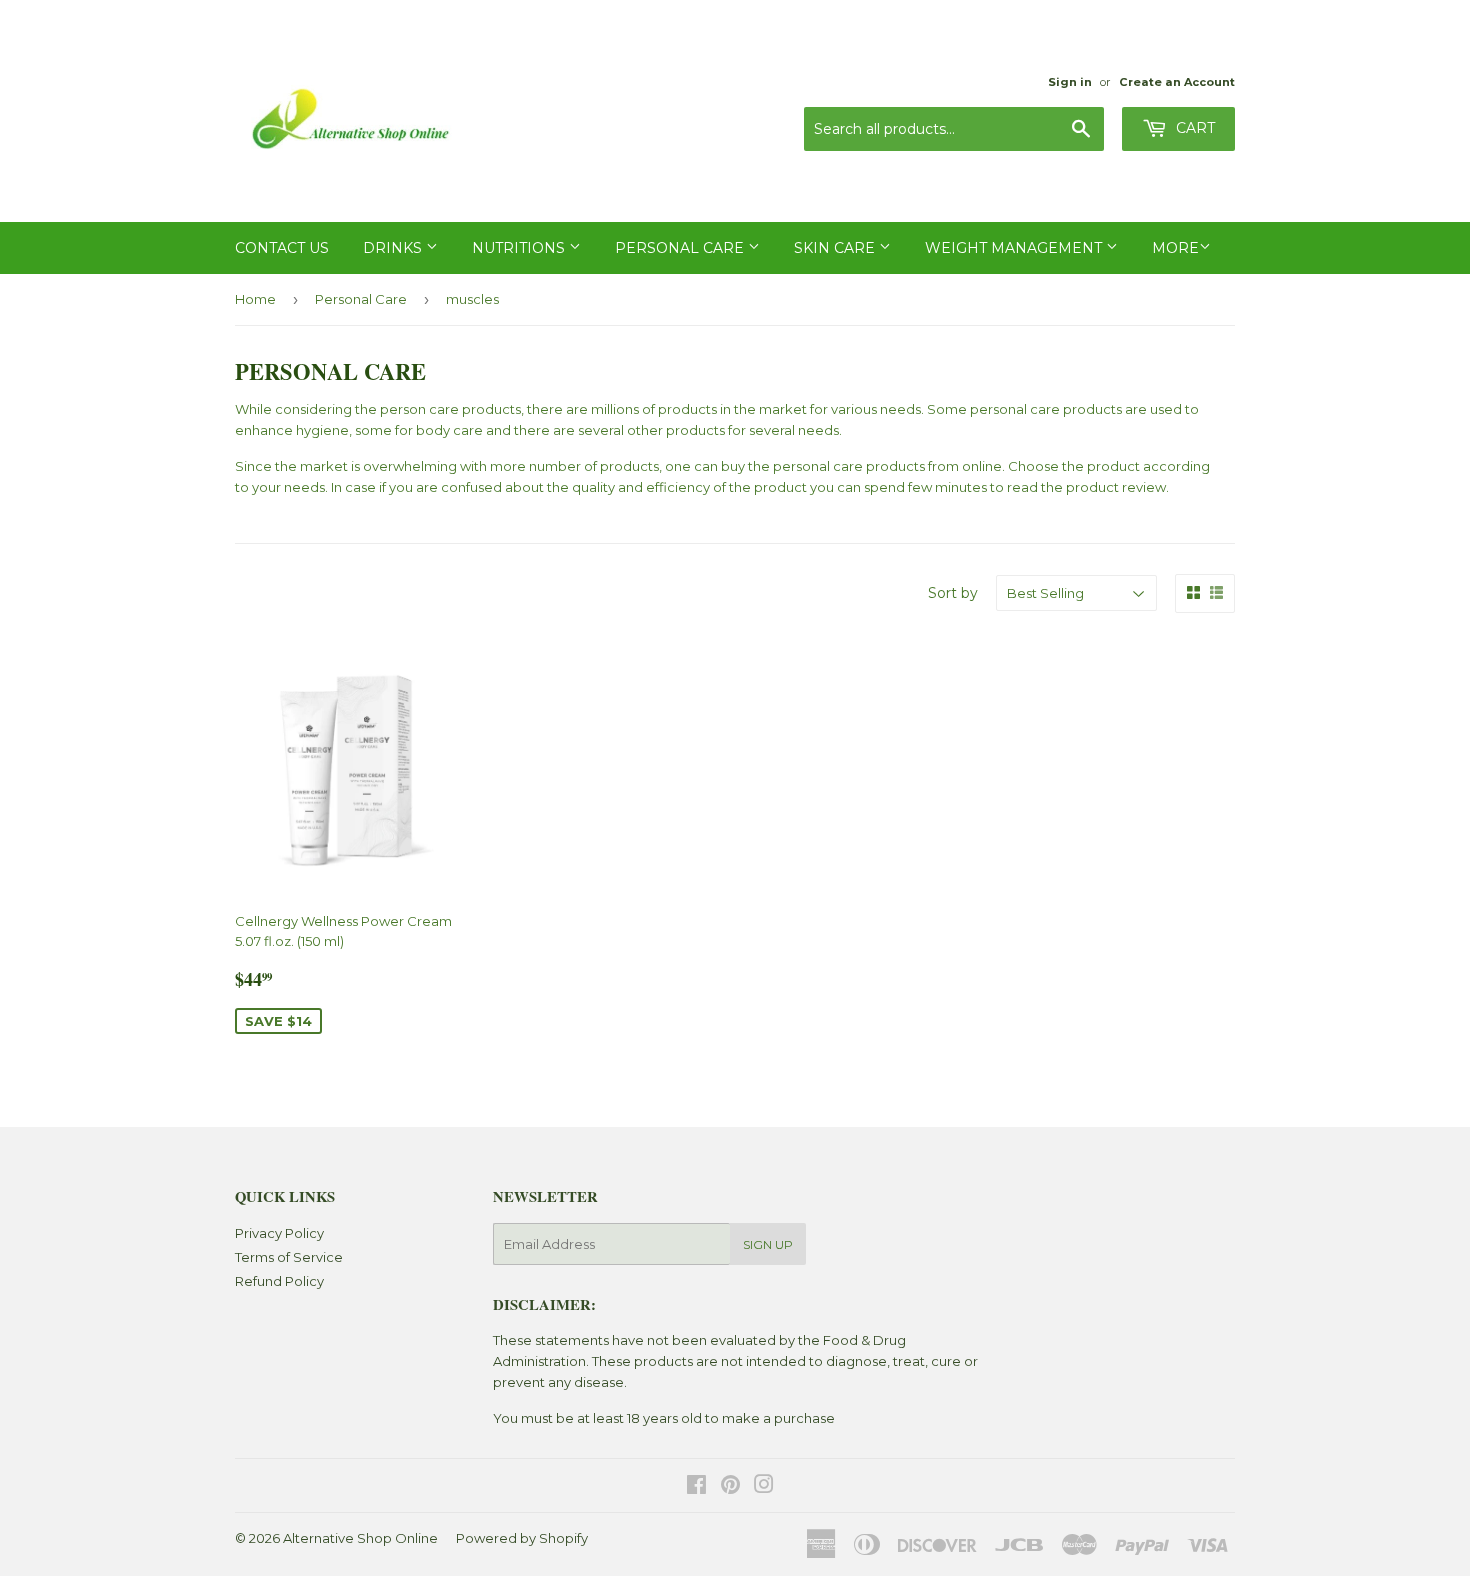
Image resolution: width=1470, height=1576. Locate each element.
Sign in (1070, 82)
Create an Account (1177, 82)
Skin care (836, 248)
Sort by (953, 593)
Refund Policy (279, 1281)
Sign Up (768, 1244)
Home (255, 299)
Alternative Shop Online (360, 1538)
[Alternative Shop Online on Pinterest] (730, 1487)
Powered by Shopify (522, 1538)
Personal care (681, 248)
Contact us (282, 248)
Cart (1193, 128)
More (1175, 248)
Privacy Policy (279, 1233)
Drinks (394, 248)
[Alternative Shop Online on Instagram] (764, 1487)
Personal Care (361, 299)
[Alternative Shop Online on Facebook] (696, 1487)
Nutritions (520, 248)
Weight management (1015, 248)
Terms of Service (289, 1257)
